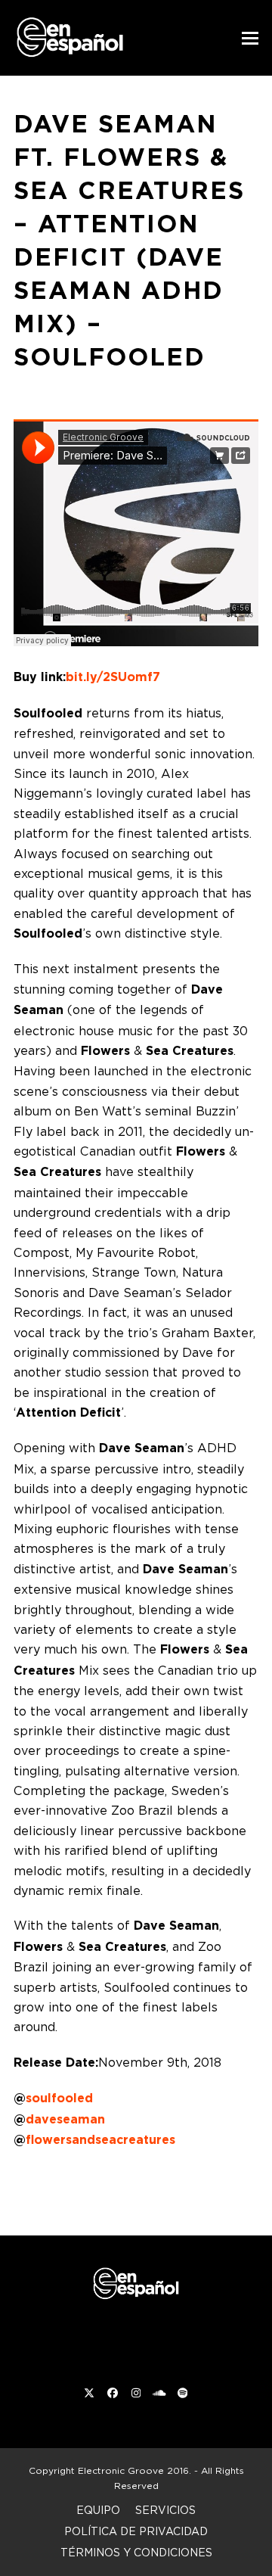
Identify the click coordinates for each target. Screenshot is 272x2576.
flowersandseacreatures (100, 2140)
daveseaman (65, 2119)
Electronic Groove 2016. (134, 2470)
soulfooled (59, 2098)
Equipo (98, 2510)
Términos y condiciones (136, 2552)
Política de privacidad (136, 2531)
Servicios (165, 2510)
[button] (250, 38)
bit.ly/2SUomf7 (113, 677)
